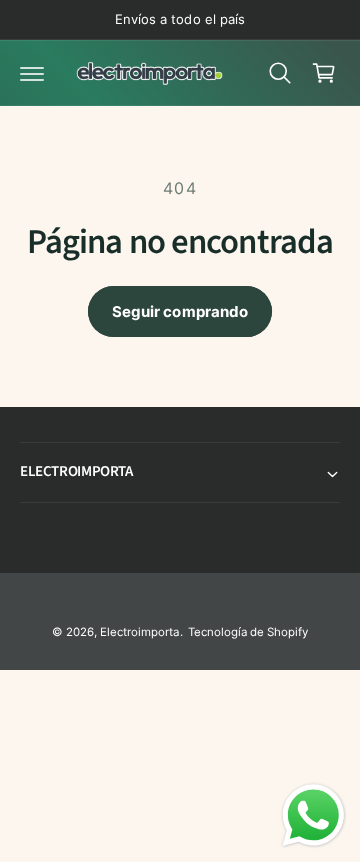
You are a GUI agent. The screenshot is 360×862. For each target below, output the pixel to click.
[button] (32, 73)
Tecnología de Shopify (248, 632)
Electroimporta (139, 632)
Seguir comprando (180, 311)
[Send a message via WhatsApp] (313, 815)
